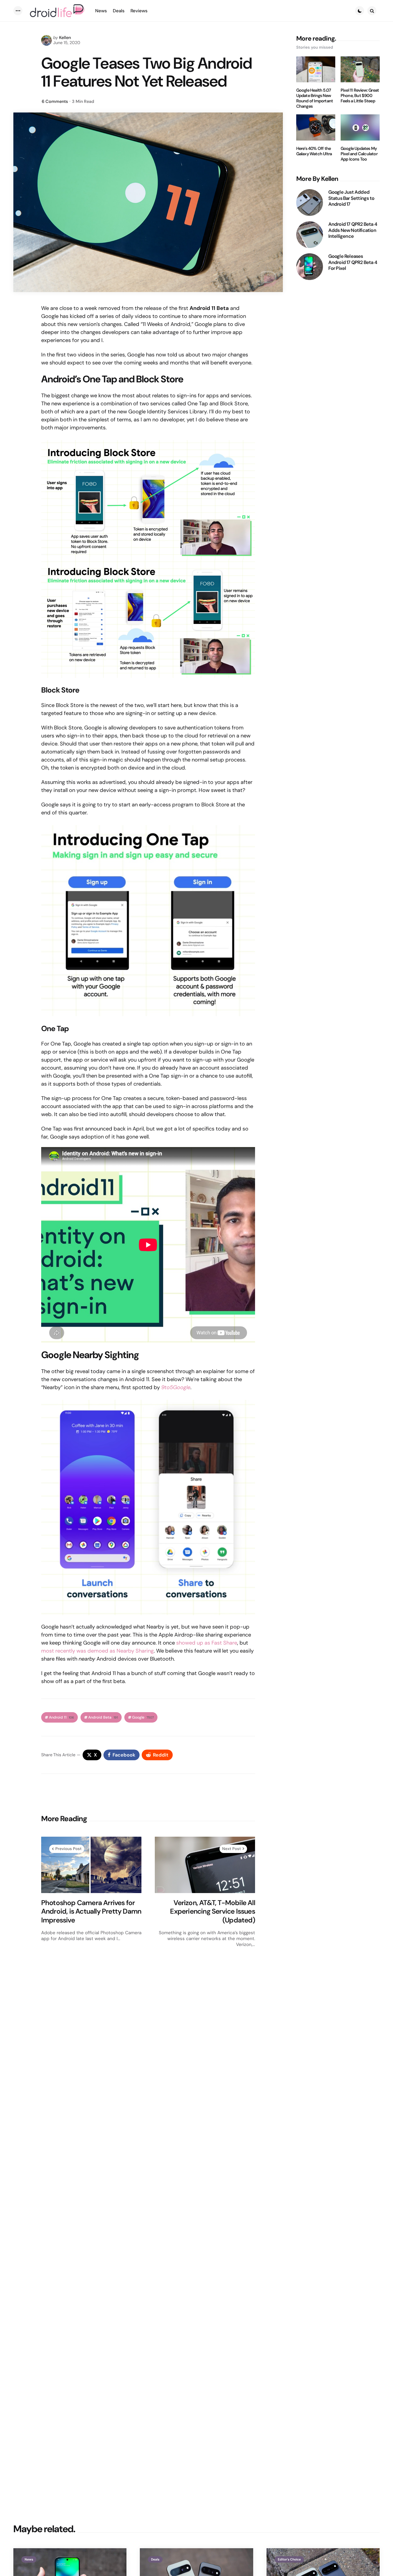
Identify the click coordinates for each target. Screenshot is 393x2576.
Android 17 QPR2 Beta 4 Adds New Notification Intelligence (353, 230)
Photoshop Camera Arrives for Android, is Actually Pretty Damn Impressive (91, 1911)
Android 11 (61, 1717)
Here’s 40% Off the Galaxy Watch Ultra (314, 151)
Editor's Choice (289, 2559)
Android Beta (103, 1717)
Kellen (65, 38)
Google (143, 1717)
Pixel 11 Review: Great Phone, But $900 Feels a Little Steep (360, 96)
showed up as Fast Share (207, 1643)
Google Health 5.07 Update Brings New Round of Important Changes (315, 98)
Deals (155, 2559)
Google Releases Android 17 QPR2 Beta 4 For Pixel (353, 262)
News (29, 2559)
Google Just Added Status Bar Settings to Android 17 (351, 198)
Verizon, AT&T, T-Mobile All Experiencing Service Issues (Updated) (212, 1911)
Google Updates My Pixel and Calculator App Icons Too (359, 154)
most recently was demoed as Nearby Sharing (97, 1651)
